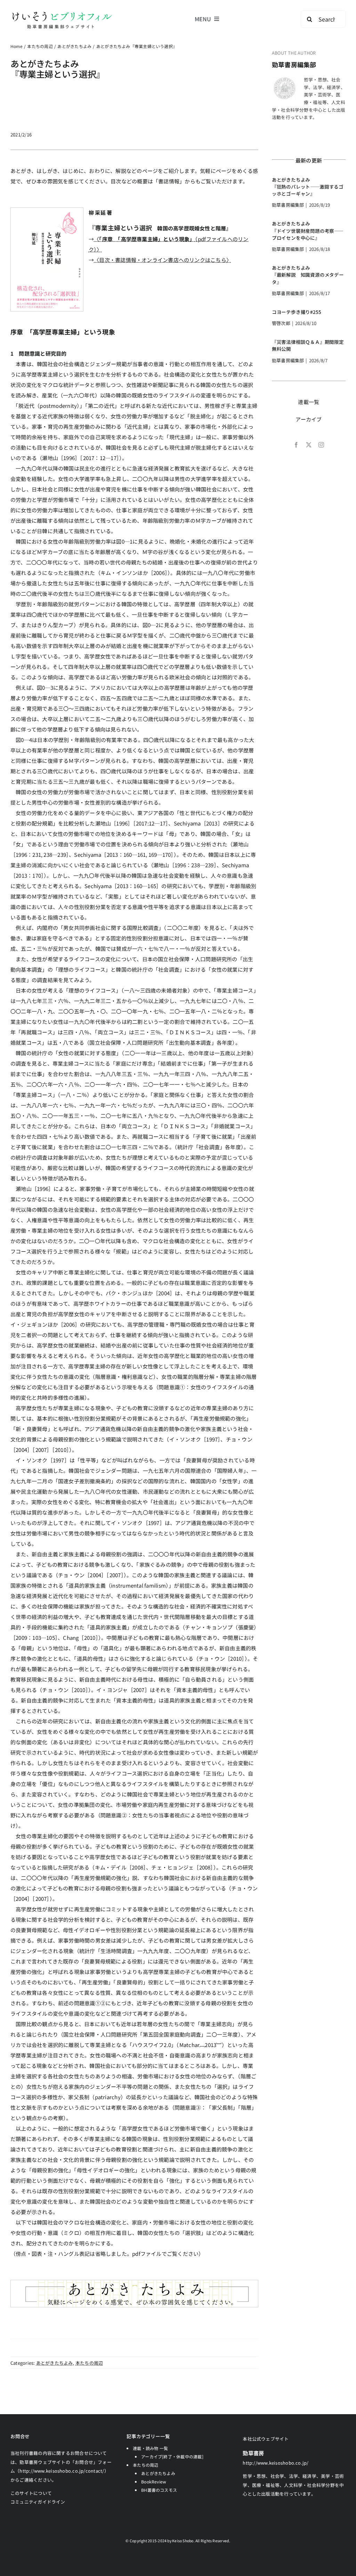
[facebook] (296, 445)
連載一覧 (309, 402)
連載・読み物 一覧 (150, 2448)
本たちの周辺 (89, 2363)
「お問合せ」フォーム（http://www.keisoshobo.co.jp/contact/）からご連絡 (61, 2471)
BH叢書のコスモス (159, 2490)
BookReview (154, 2482)
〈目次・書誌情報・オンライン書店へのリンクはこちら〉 (163, 260)
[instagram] (321, 445)
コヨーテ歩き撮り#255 (297, 312)
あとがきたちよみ (55, 2363)
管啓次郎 (281, 323)
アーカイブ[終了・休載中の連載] (172, 2456)
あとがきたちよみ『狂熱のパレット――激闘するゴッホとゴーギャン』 (308, 187)
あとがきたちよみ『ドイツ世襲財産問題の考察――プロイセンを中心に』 (308, 231)
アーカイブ (309, 419)
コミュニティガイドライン (38, 2502)
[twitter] (309, 445)
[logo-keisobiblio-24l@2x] (62, 13)
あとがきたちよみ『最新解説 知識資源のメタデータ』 (308, 275)
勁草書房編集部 (294, 64)
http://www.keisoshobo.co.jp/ (276, 2463)
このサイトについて (31, 2493)
